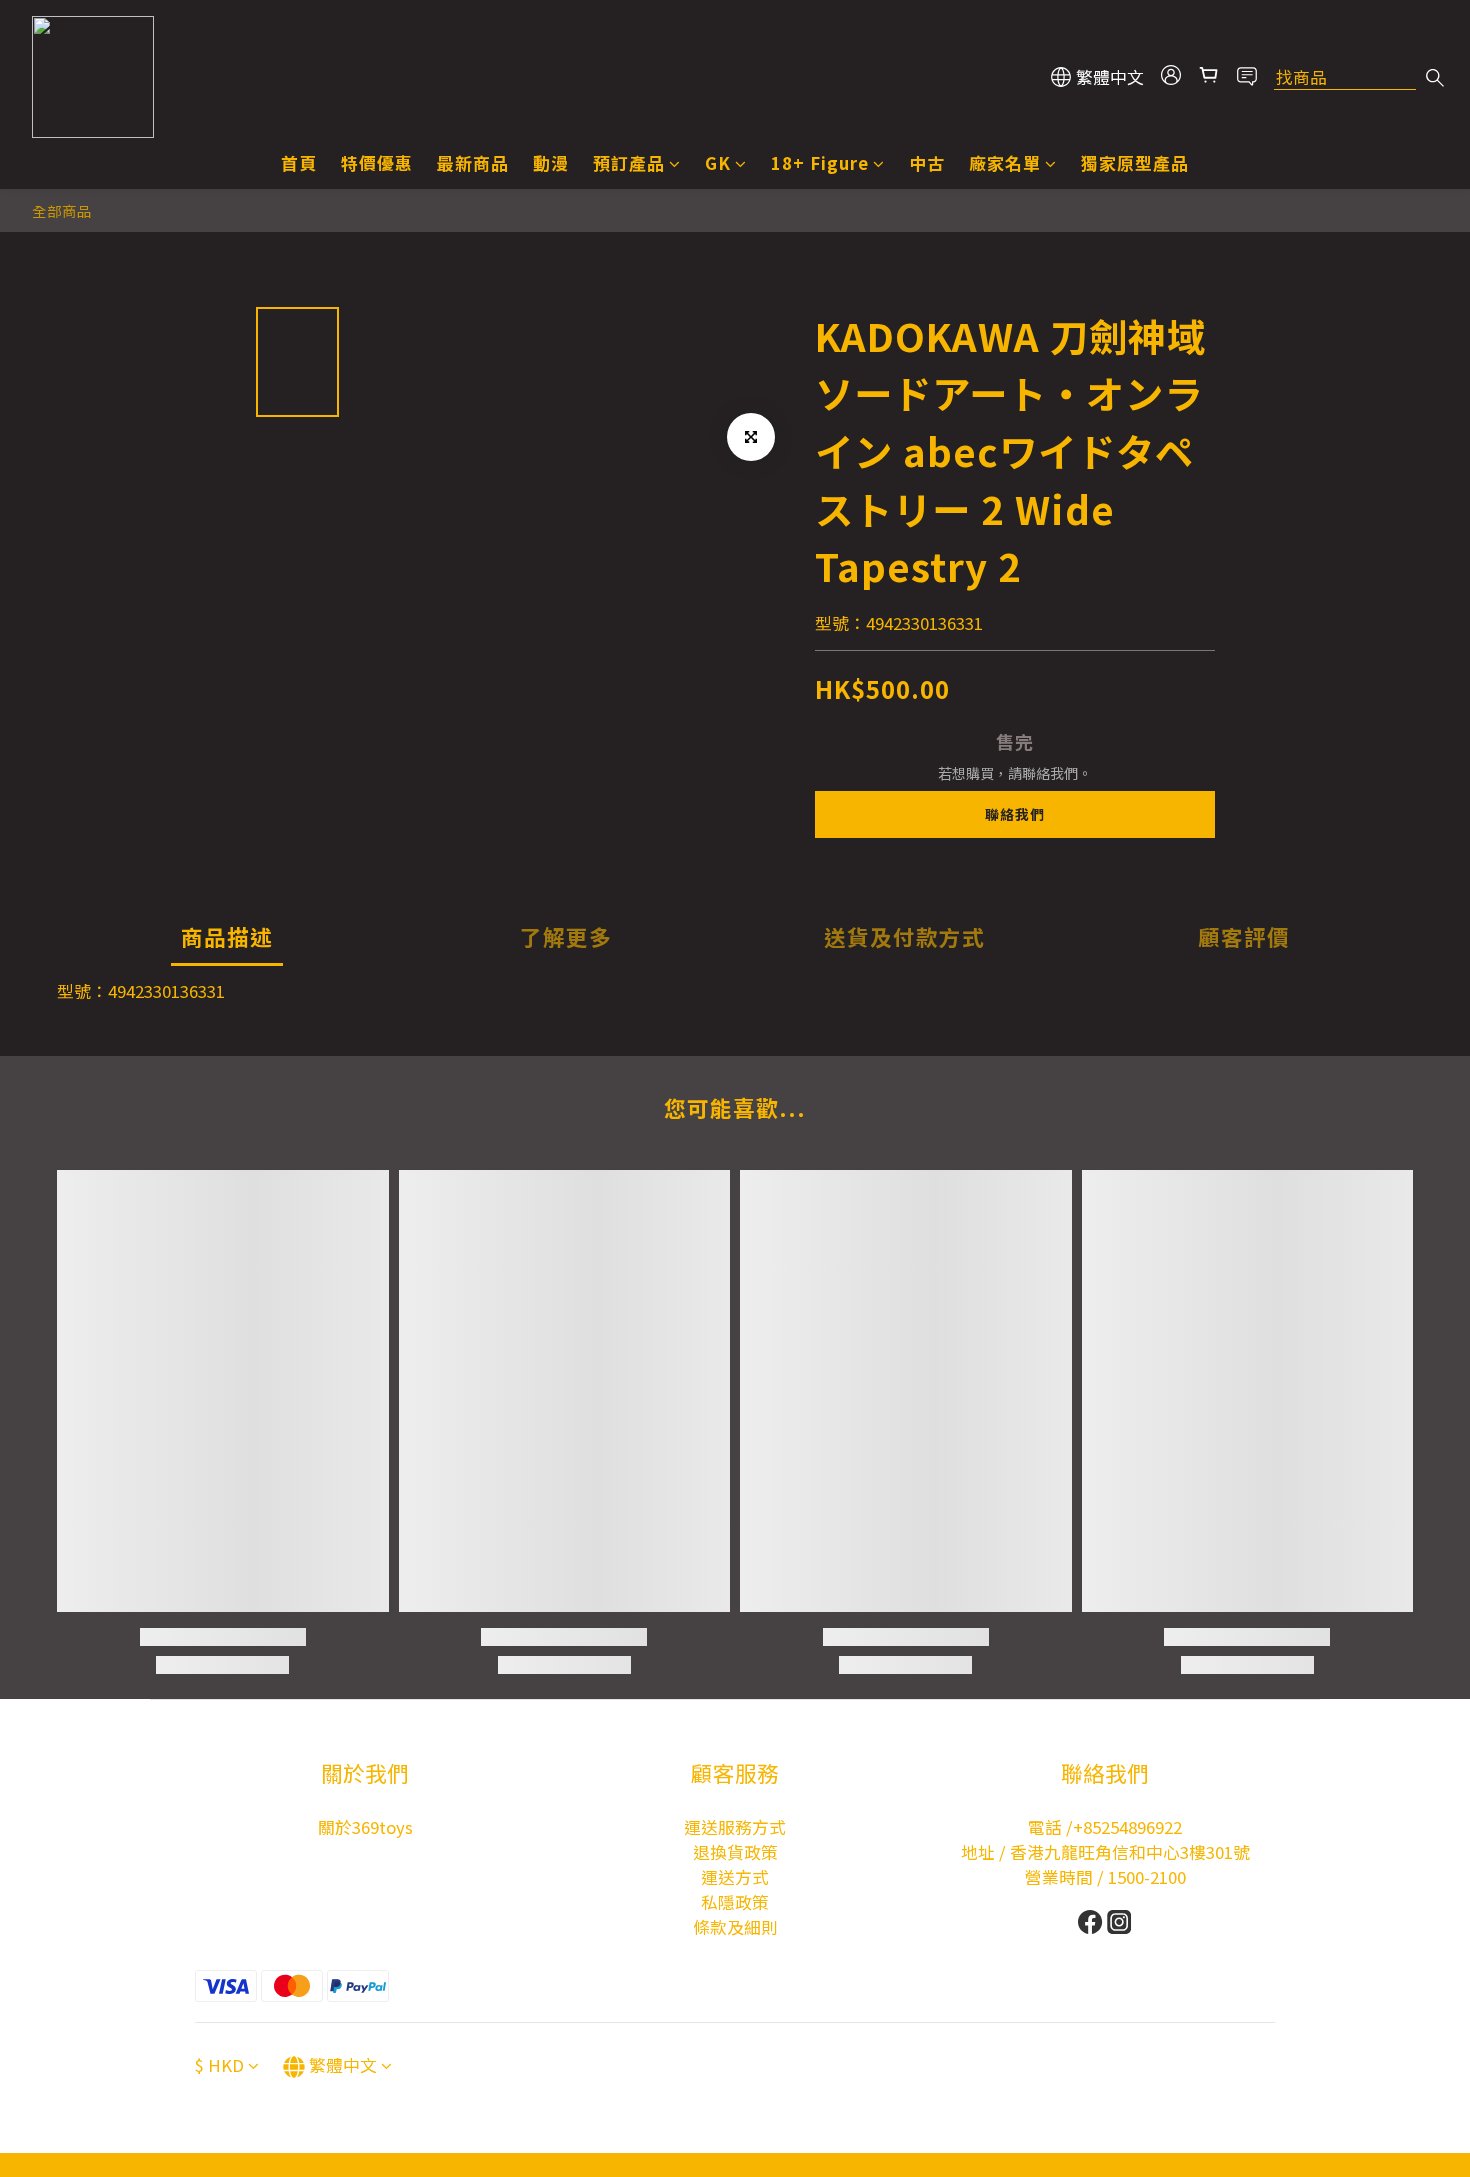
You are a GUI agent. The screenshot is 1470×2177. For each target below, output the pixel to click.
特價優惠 (377, 163)
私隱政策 (735, 1902)
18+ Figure (820, 163)
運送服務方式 (735, 1827)
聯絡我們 (1015, 814)
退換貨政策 (735, 1852)
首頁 (299, 163)
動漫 (551, 163)
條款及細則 (735, 1927)
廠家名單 (1005, 163)
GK (718, 163)
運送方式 (735, 1877)
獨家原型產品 (1135, 163)
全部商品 (62, 210)
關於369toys (365, 1827)
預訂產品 (629, 163)
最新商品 (473, 163)
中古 (927, 163)
